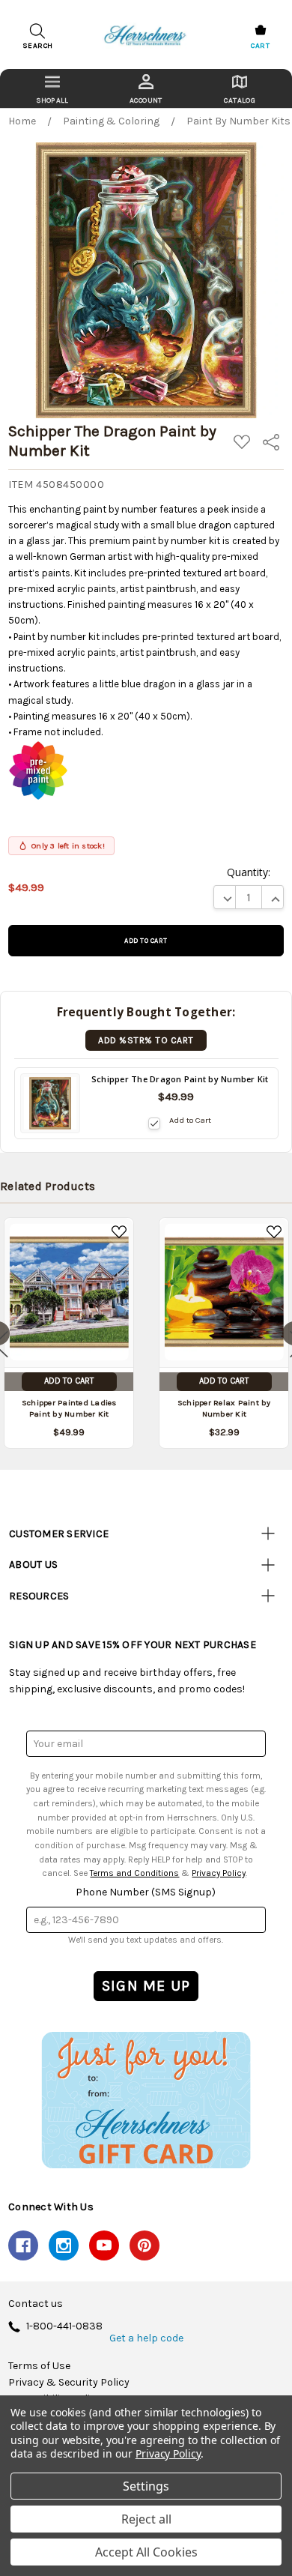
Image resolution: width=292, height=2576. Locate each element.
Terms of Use (39, 2366)
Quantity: (249, 872)
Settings (146, 2486)
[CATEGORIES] (52, 88)
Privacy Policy (219, 1873)
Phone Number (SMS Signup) (146, 1892)
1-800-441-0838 (64, 2327)
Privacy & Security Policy (69, 2383)
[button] (146, 2100)
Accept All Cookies (146, 2552)
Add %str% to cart (146, 1040)
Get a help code (146, 2338)
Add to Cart (190, 1120)
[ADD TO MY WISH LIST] (119, 1232)
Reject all (146, 2519)
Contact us (36, 2304)
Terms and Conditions (134, 1873)
